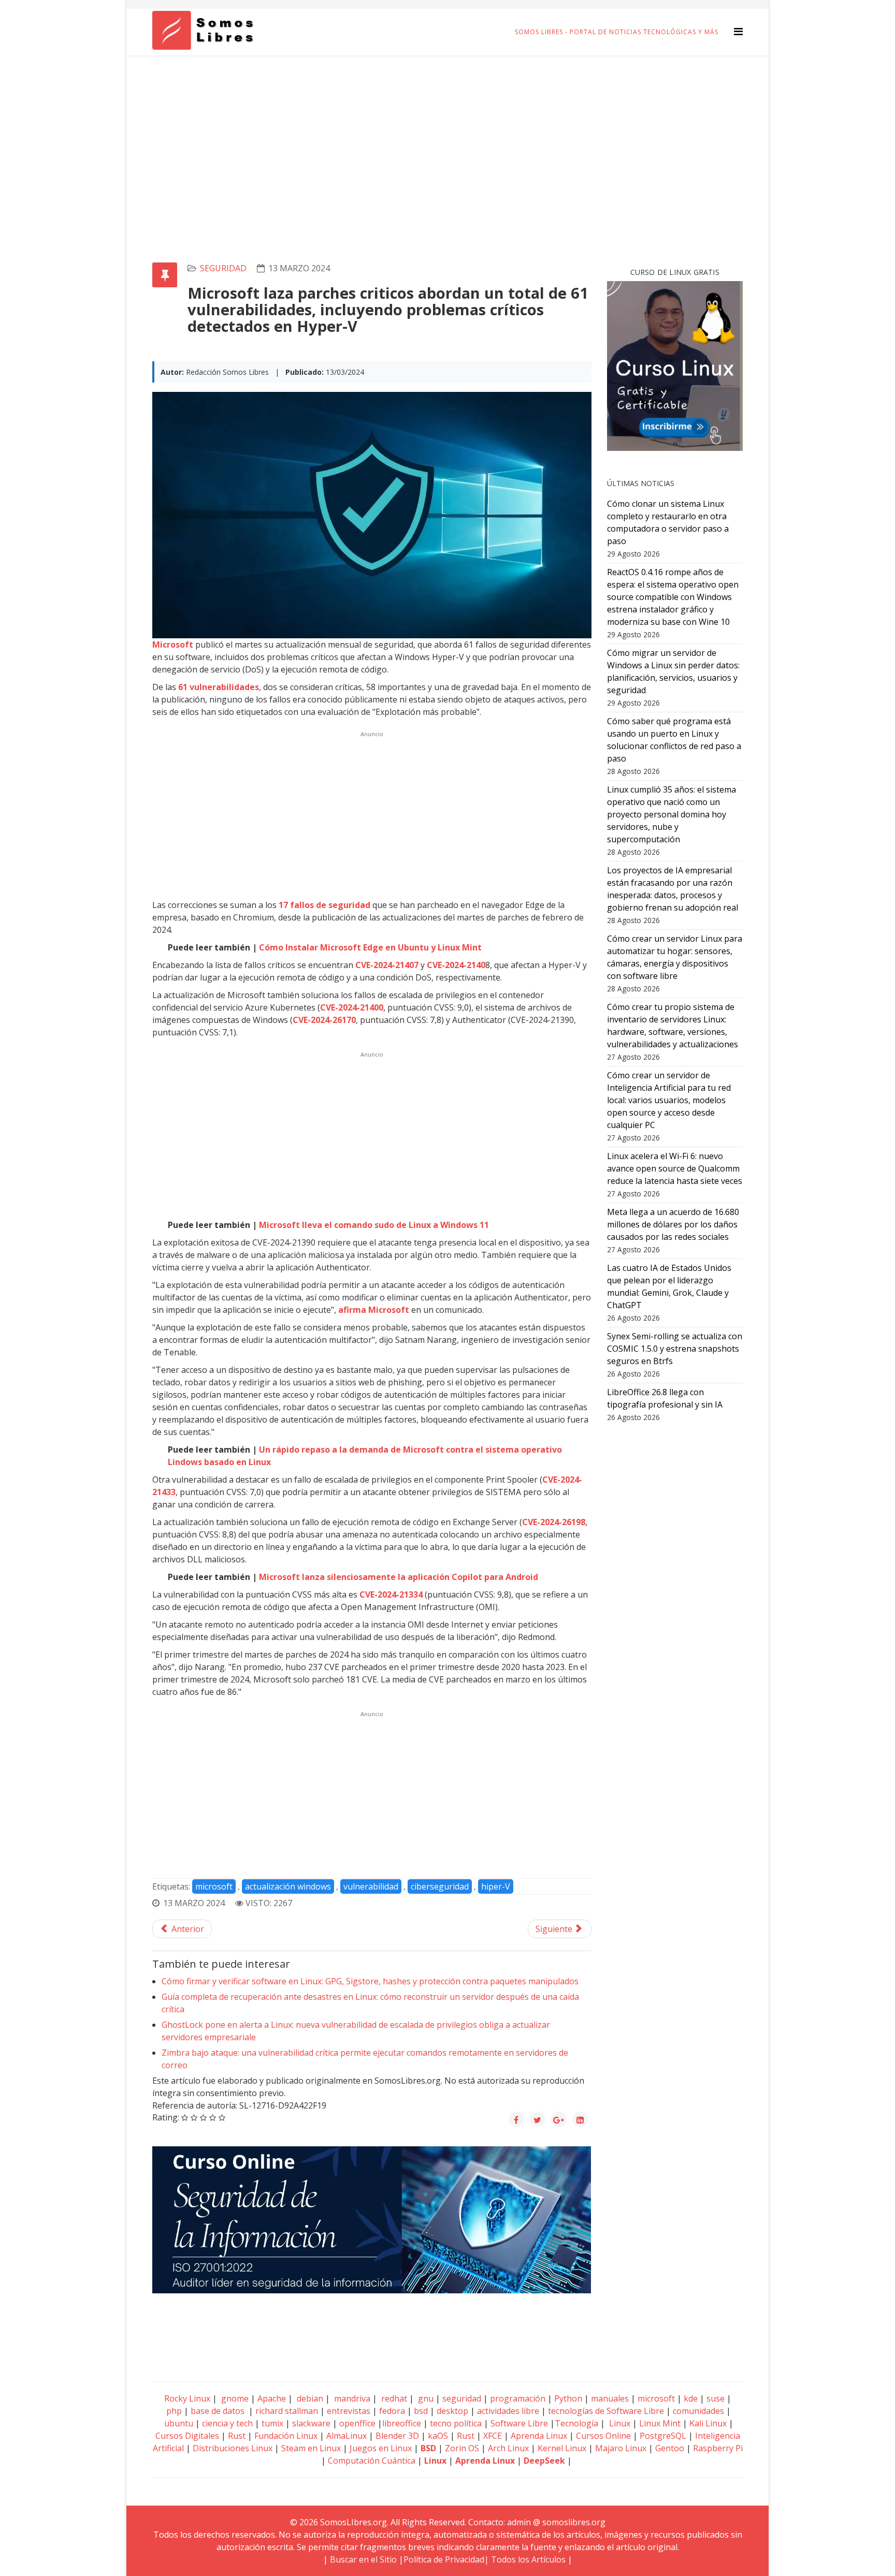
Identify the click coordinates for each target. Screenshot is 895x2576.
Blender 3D (397, 2436)
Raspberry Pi (718, 2448)
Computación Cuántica (372, 2461)
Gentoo (670, 2448)
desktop (452, 2411)
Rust (237, 2436)
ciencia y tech (227, 2423)
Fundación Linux (286, 2436)
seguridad (223, 268)
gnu (425, 2398)
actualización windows (288, 1886)
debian (309, 2398)
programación (518, 2398)
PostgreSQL (663, 2436)
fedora (392, 2411)
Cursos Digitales (187, 2436)
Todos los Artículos (528, 2559)
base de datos (218, 2411)
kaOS (438, 2436)
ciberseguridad (440, 1886)
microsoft (214, 1886)
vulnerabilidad (371, 1886)
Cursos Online (603, 2436)
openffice (357, 2423)
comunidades (698, 2411)
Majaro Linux (621, 2448)
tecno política (456, 2423)
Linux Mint (660, 2423)
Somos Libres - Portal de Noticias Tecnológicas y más (617, 32)
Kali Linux (708, 2423)
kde (691, 2398)
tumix (272, 2423)
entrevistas (349, 2411)
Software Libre (519, 2423)
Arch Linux (508, 2448)
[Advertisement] (447, 133)
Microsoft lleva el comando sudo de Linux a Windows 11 (374, 1225)
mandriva (351, 2398)
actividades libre (508, 2411)
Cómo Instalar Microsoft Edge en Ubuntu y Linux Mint (370, 947)
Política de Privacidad (444, 2559)
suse (716, 2398)
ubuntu (179, 2423)
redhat (393, 2398)
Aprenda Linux (539, 2436)
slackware (311, 2423)
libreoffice (402, 2423)
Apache (271, 2398)
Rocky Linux (187, 2398)
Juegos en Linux (381, 2448)
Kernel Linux (562, 2448)
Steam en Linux (311, 2448)
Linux (619, 2423)
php (174, 2411)
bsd (421, 2411)
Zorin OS (462, 2448)
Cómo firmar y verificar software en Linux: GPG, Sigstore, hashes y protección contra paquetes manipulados (370, 1981)
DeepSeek (544, 2461)
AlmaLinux (347, 2436)
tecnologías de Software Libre (606, 2411)
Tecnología (576, 2423)
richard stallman (287, 2411)
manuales (610, 2398)
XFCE (494, 2436)
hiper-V (496, 1886)
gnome (234, 2398)
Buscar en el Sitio (363, 2559)
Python (568, 2398)
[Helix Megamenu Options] (738, 31)
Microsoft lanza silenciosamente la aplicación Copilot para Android (399, 1577)
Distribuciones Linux (233, 2448)
